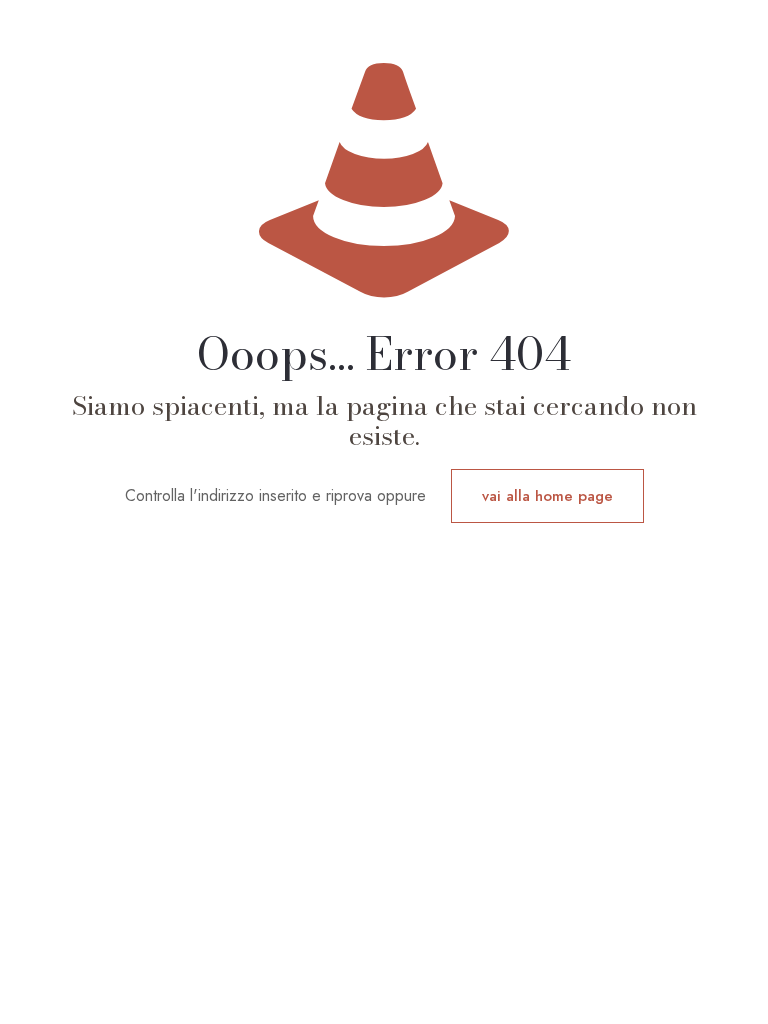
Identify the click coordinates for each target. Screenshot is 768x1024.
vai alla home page (547, 496)
